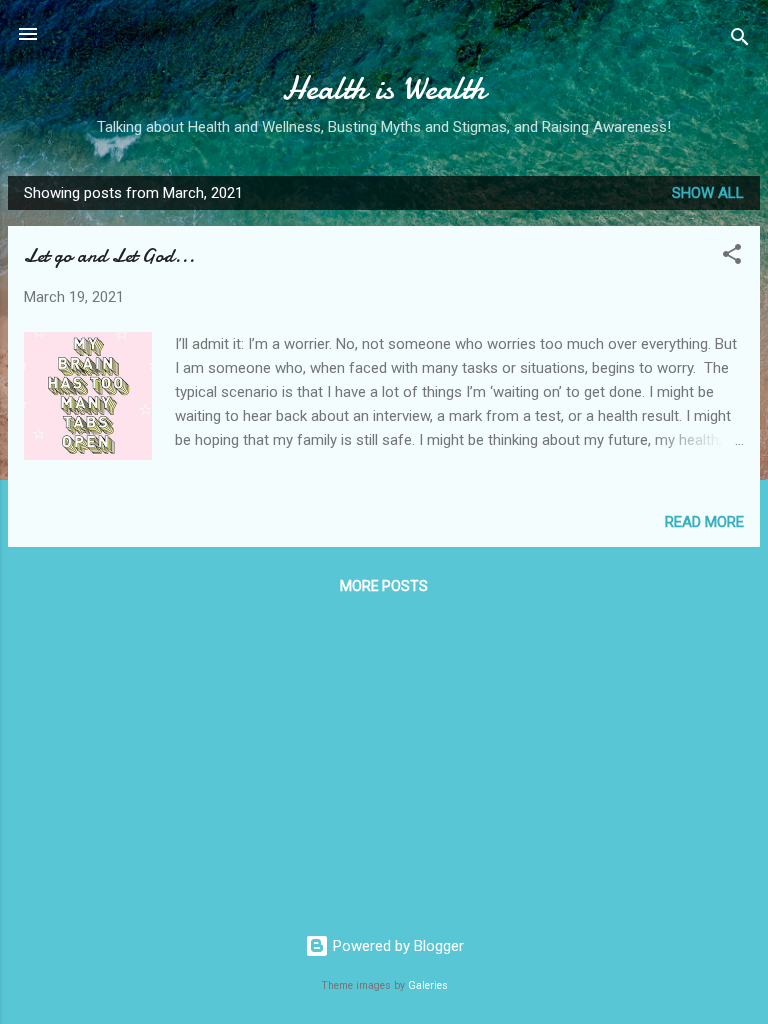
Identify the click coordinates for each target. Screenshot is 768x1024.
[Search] (740, 40)
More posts (384, 586)
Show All (708, 193)
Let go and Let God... (109, 255)
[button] (732, 257)
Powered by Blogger (396, 946)
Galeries (428, 985)
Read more (704, 522)
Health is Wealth (384, 88)
